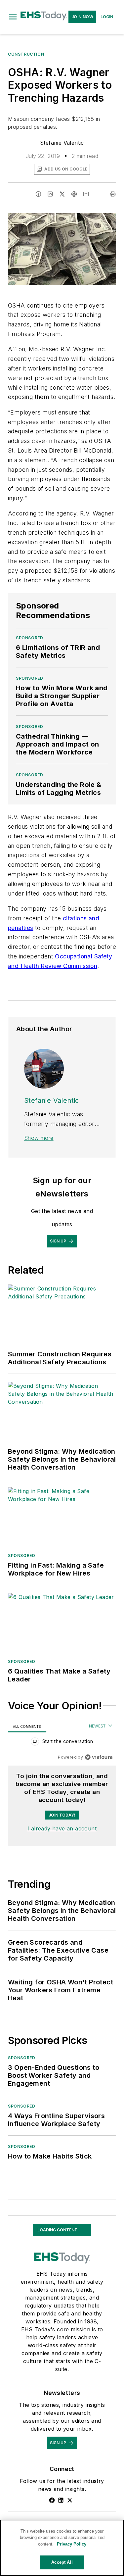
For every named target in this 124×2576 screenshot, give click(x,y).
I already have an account (62, 1828)
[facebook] (38, 194)
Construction (26, 54)
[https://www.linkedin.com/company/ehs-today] (61, 2500)
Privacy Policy (72, 2544)
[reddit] (74, 194)
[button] (13, 17)
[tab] (27, 1726)
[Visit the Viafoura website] (99, 1757)
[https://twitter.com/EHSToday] (70, 2500)
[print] (113, 194)
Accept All (62, 2562)
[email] (86, 194)
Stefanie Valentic (62, 143)
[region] (62, 1743)
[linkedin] (50, 194)
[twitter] (62, 194)
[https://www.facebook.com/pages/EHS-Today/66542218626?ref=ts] (52, 2500)
